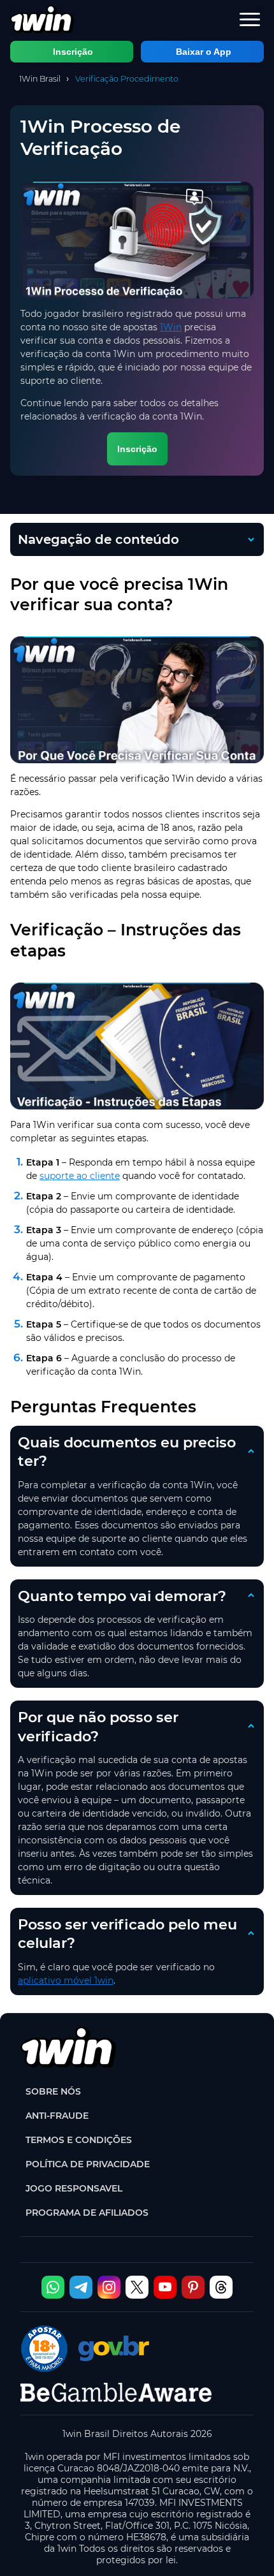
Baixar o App (204, 52)
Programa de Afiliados (87, 2213)
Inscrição (73, 52)
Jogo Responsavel (74, 2188)
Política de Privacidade (88, 2164)
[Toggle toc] (218, 539)
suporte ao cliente (80, 1176)
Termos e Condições (79, 2140)
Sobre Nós (53, 2091)
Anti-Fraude (57, 2116)
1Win (171, 327)
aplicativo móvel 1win (66, 1980)
